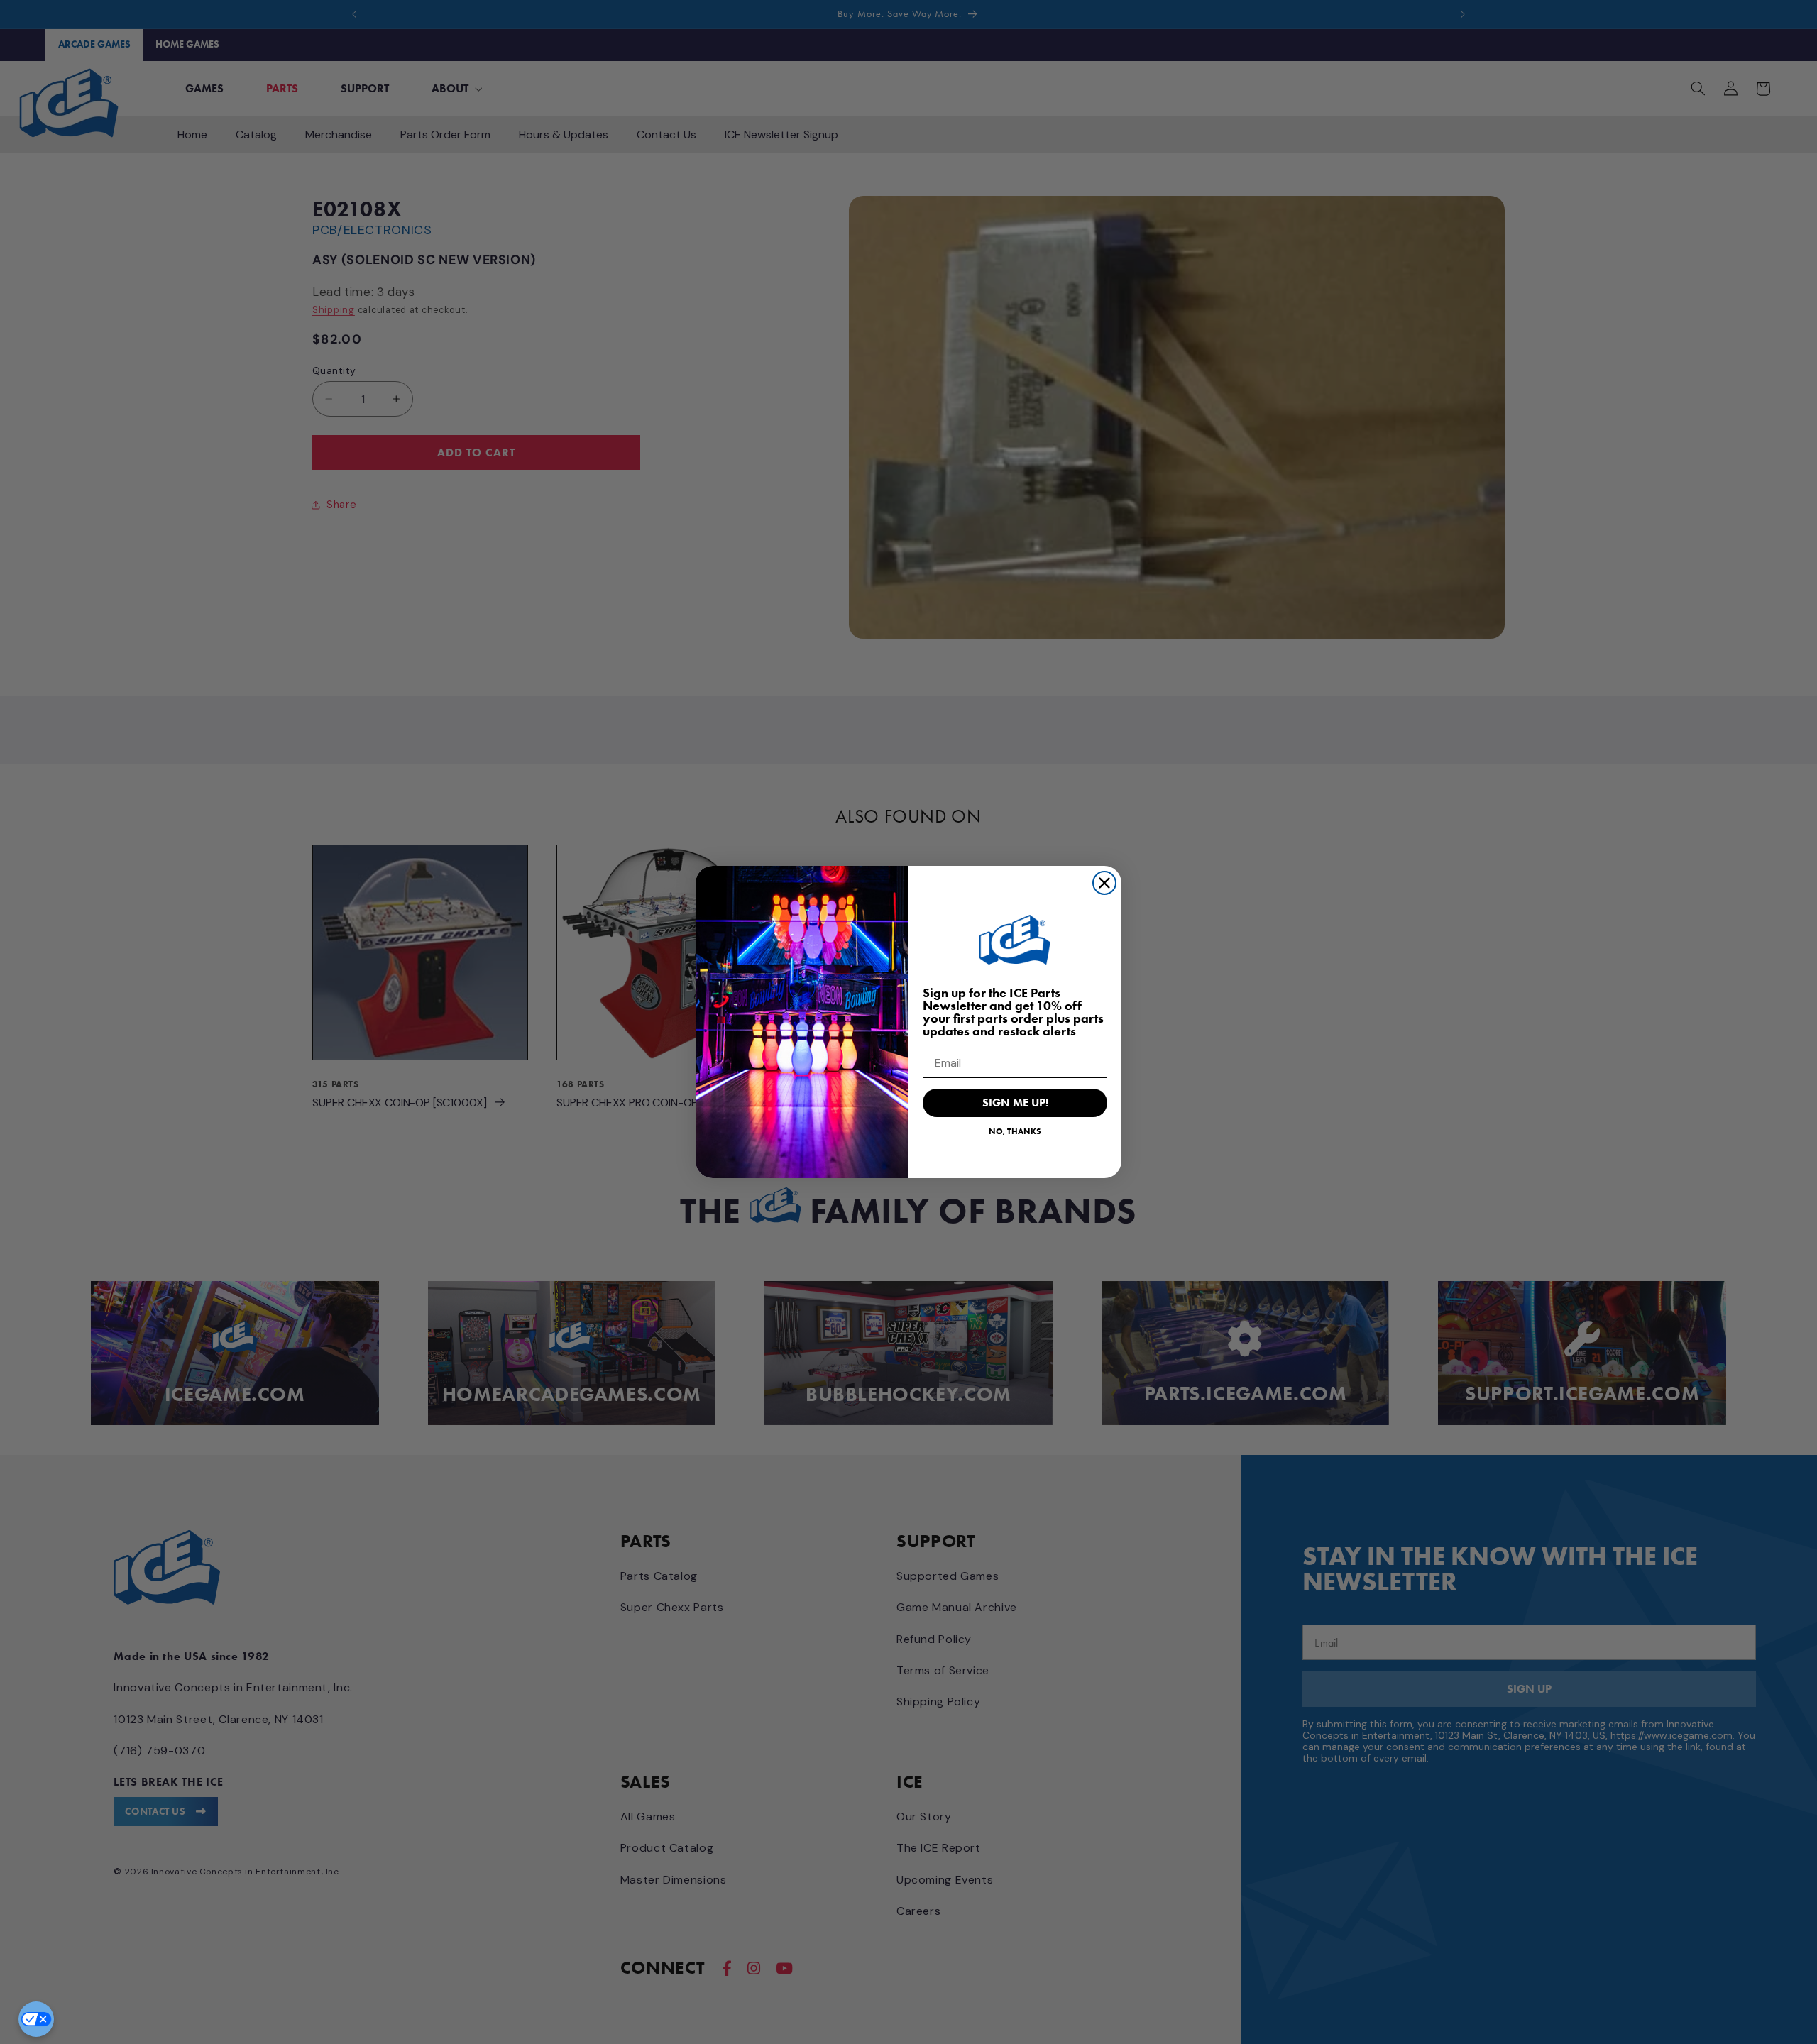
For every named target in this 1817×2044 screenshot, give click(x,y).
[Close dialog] (1104, 883)
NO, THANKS (1015, 1131)
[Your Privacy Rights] (36, 2019)
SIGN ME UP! (1015, 1103)
